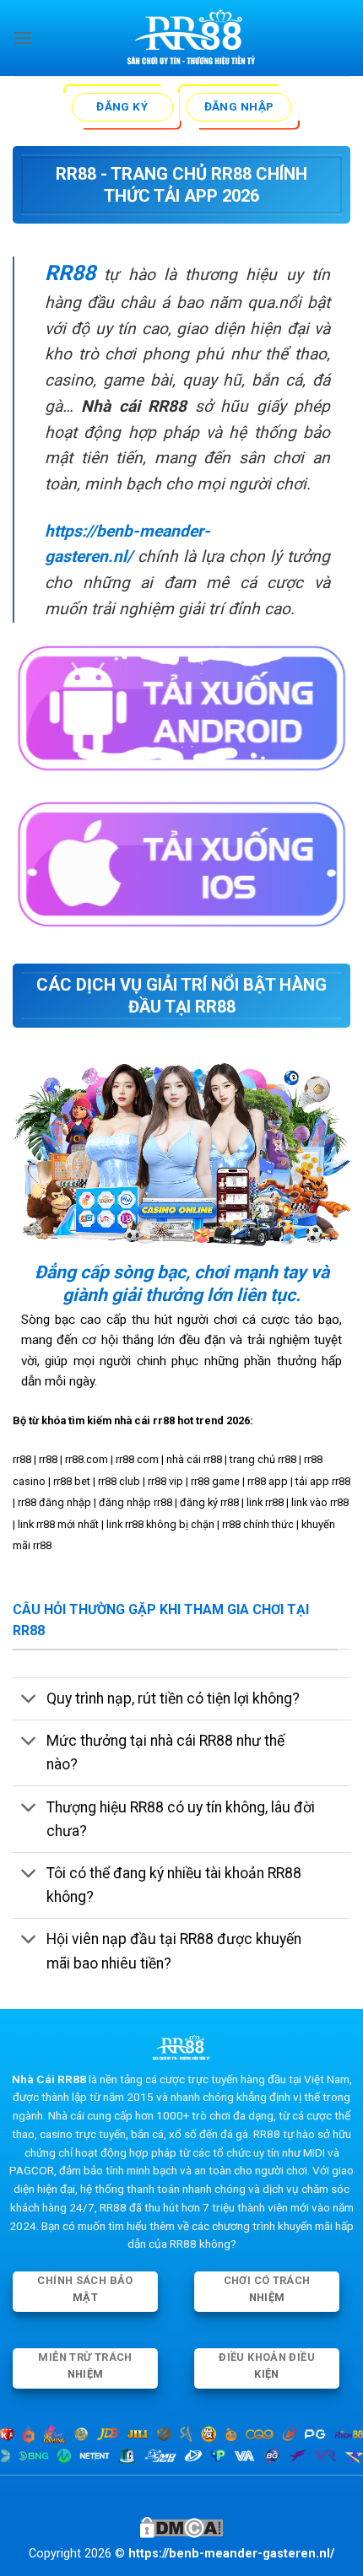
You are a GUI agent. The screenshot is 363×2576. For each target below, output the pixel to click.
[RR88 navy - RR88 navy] (192, 38)
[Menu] (23, 38)
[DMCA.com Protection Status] (181, 2527)
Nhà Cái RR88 (49, 2079)
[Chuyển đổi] (29, 1701)
